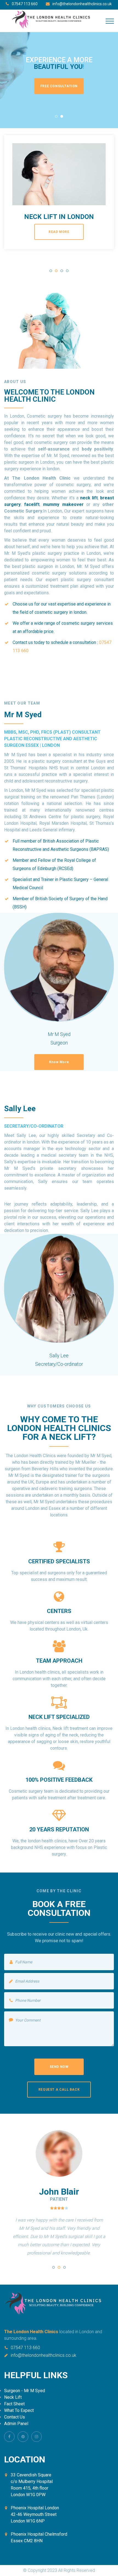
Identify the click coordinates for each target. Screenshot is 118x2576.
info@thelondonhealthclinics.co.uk (82, 4)
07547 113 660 (25, 4)
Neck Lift (13, 2397)
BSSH (20, 907)
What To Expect (19, 2410)
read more (59, 232)
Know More (59, 1062)
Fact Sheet (14, 2404)
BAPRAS (99, 849)
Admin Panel (16, 2424)
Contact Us (15, 2417)
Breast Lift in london (59, 217)
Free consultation (59, 86)
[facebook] (9, 2437)
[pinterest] (23, 2437)
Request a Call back (59, 2090)
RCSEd (65, 868)
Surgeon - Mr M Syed (25, 2391)
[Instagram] (36, 2437)
